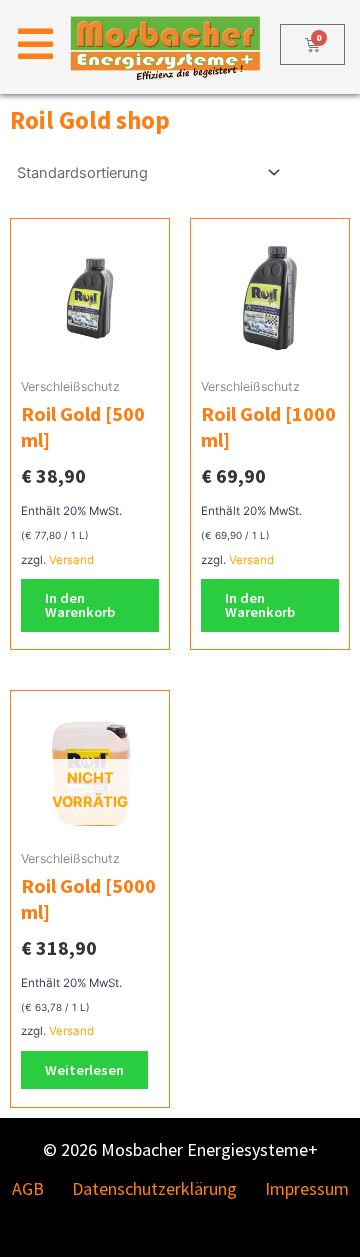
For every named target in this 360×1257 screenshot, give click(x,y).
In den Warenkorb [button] (80, 605)
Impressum (307, 1188)
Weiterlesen (84, 1070)
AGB (28, 1188)
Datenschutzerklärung (154, 1188)
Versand (71, 560)
